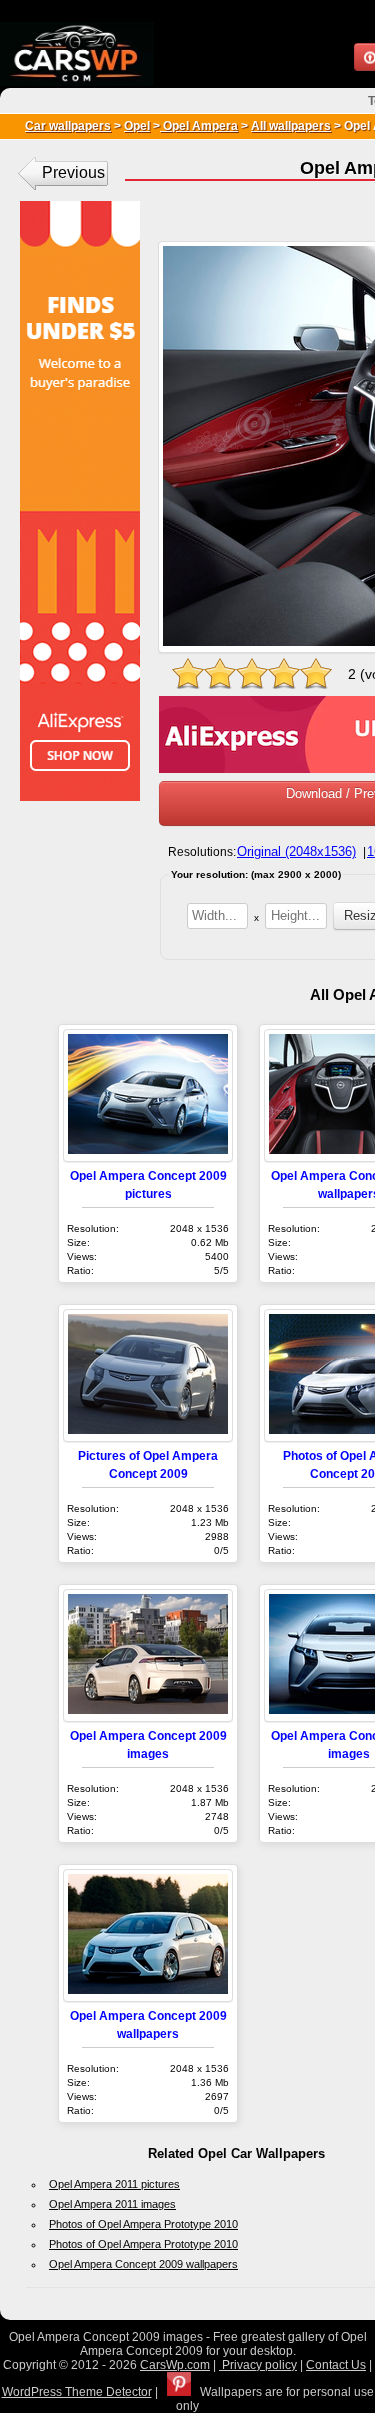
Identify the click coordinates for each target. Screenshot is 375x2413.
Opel (137, 126)
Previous (73, 172)
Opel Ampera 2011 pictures (114, 2184)
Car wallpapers (68, 126)
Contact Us (336, 2365)
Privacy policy (258, 2365)
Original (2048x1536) (296, 851)
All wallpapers (291, 126)
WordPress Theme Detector (77, 2392)
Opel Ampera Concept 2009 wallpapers (143, 2264)
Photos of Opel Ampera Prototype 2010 (143, 2224)
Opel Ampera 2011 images (112, 2204)
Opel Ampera (199, 126)
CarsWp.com (175, 2365)
